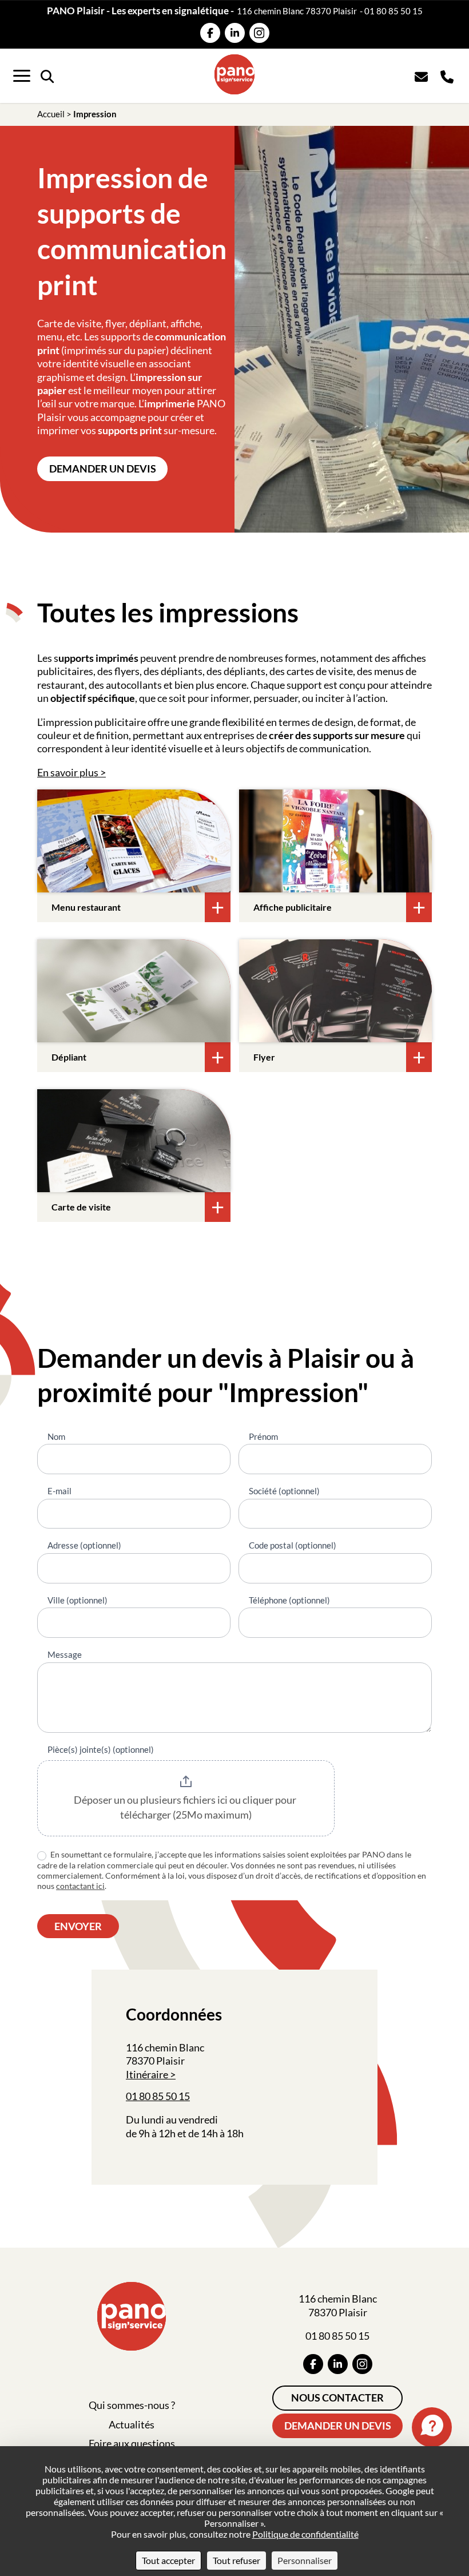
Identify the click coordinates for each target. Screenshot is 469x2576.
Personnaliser (305, 2560)
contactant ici (80, 1886)
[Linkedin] (235, 33)
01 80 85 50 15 (394, 11)
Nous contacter (337, 2398)
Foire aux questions (132, 2443)
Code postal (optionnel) (293, 1545)
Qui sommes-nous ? (132, 2405)
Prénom (263, 1436)
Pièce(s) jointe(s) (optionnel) (101, 1749)
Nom (56, 1436)
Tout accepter (168, 2560)
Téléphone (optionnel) (289, 1600)
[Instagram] (259, 33)
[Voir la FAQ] (432, 2427)
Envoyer (78, 1926)
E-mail (59, 1491)
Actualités (132, 2424)
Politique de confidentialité (305, 2534)
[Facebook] (210, 33)
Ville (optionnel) (77, 1600)
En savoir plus (68, 772)
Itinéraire (147, 2074)
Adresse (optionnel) (84, 1545)
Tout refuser (237, 2560)
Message (65, 1654)
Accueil (51, 114)
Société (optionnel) (284, 1491)
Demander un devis (103, 469)
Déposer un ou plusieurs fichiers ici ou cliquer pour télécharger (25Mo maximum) (186, 1807)
